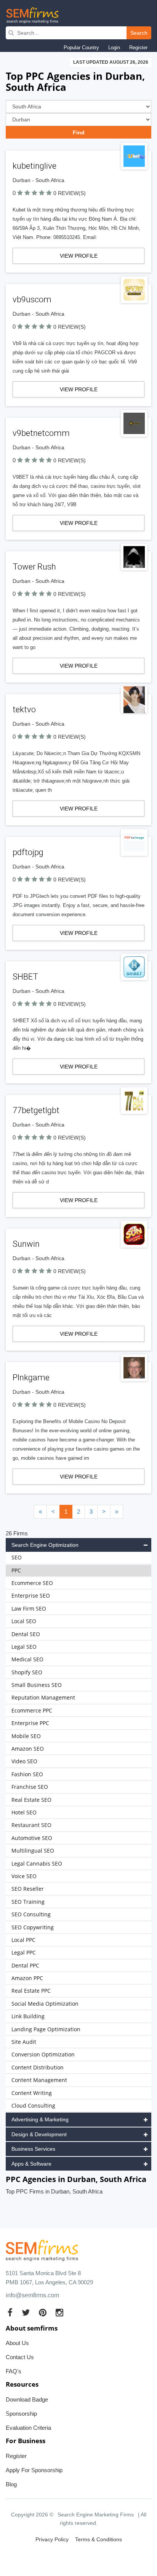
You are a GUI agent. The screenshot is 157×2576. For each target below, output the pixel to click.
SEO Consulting (31, 1914)
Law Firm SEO (29, 1608)
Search (139, 33)
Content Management (39, 2080)
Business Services (33, 2149)
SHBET (25, 977)
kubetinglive (34, 166)
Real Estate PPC (31, 1991)
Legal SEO (24, 1647)
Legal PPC (24, 1952)
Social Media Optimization (45, 2004)
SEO (17, 1557)
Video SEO (24, 1761)
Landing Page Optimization (46, 2029)
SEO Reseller (28, 1889)
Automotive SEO (32, 1838)
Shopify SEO (27, 1672)
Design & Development (39, 2134)
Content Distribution (38, 2067)
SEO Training (28, 1902)
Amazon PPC (27, 1978)
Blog (11, 2484)
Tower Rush (34, 567)
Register (138, 48)
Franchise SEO (30, 1787)
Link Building (28, 2016)
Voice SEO (24, 1876)
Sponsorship (21, 2414)
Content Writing (32, 2093)
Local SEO (24, 1621)
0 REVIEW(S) (70, 193)
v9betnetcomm (41, 433)
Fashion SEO (27, 1774)
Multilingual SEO (33, 1850)
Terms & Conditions (99, 2539)
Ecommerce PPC (32, 1710)
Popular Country (81, 48)
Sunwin (26, 1244)
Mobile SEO (26, 1736)
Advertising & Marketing (40, 2119)
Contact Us (20, 2357)
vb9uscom (32, 299)
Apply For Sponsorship (34, 2470)
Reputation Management (43, 1697)
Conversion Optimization (43, 2054)
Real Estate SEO (31, 1800)
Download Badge (27, 2399)
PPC (16, 1570)
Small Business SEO (37, 1685)
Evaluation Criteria (28, 2428)
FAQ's (14, 2371)
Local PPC (23, 1940)
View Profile (79, 256)
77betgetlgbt (36, 1110)
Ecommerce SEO (32, 1583)
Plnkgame (31, 1378)
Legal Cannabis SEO (37, 1863)
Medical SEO (27, 1659)
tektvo (24, 709)
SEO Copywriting (33, 1927)
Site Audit (24, 2042)
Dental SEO (26, 1634)
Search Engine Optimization (45, 1545)
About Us (17, 2343)
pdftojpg (28, 852)
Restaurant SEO (31, 1825)
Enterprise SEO (31, 1595)
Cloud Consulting (33, 2106)
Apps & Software (31, 2164)
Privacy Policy (52, 2539)
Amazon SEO (28, 1749)
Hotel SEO (24, 1812)
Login (114, 48)
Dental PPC (25, 1965)
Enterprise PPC (30, 1723)
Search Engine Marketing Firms (96, 2515)
